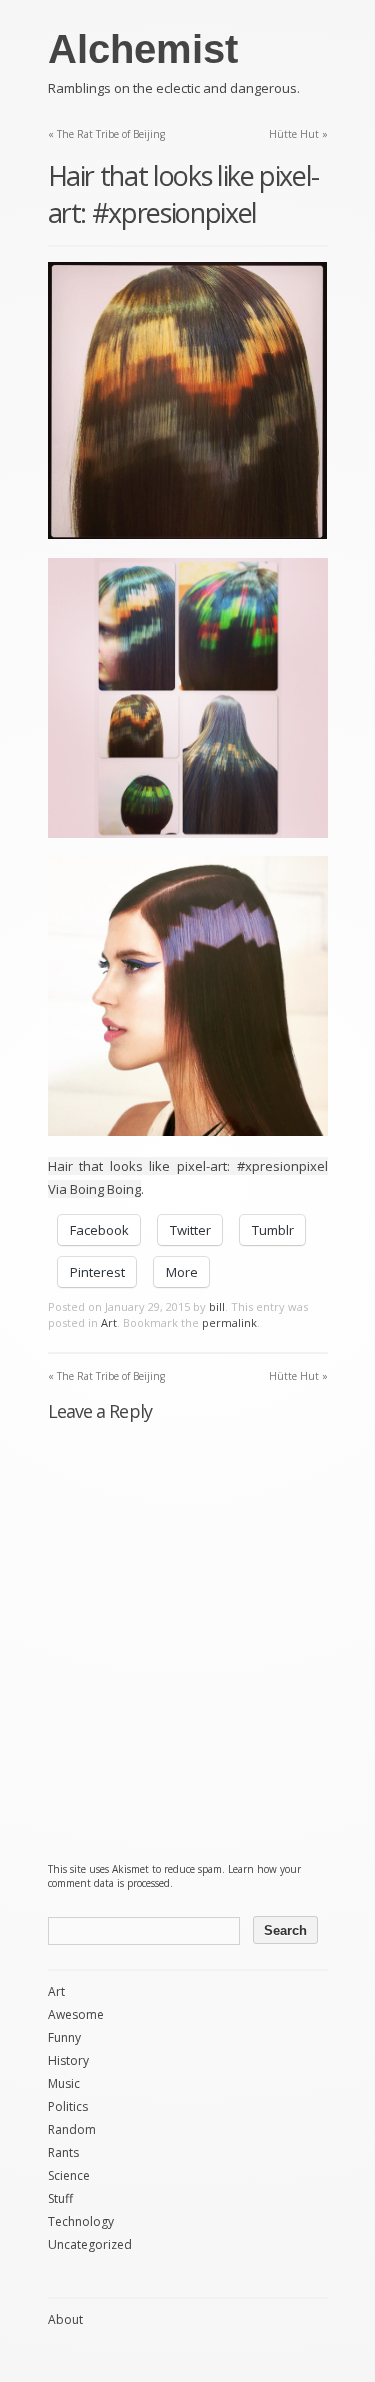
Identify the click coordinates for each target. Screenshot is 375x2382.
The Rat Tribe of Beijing (106, 134)
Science (69, 2175)
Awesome (76, 2014)
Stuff (60, 2198)
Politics (68, 2106)
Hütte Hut (298, 134)
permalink (229, 1322)
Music (64, 2083)
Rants (63, 2152)
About (65, 2319)
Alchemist (143, 49)
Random (72, 2129)
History (68, 2060)
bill (217, 1306)
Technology (81, 2221)
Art (109, 1322)
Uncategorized (90, 2244)
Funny (64, 2037)
